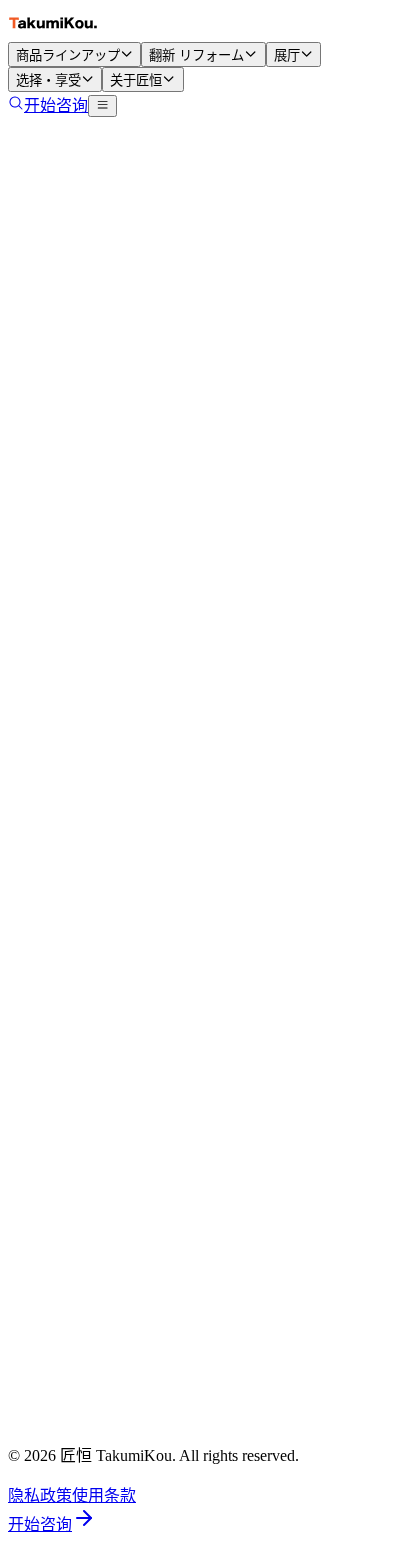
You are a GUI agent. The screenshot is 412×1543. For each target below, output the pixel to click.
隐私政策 (40, 1495)
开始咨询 (56, 105)
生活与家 (328, 327)
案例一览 (80, 984)
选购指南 (80, 869)
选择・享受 (48, 80)
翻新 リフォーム (196, 55)
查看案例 (240, 327)
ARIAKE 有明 (97, 1447)
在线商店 (80, 893)
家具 (64, 821)
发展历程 (80, 1212)
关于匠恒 (136, 80)
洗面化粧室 (88, 773)
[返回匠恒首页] (53, 32)
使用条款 (104, 1495)
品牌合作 (80, 1284)
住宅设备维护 (96, 1056)
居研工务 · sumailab (114, 1375)
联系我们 (80, 1260)
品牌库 (72, 845)
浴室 (64, 797)
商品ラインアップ (68, 55)
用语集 (72, 1032)
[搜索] (16, 105)
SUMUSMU (89, 1189)
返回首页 (64, 327)
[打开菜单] (102, 106)
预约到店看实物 (104, 1423)
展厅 (287, 55)
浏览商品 (152, 327)
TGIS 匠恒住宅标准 (116, 1080)
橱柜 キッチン (98, 749)
